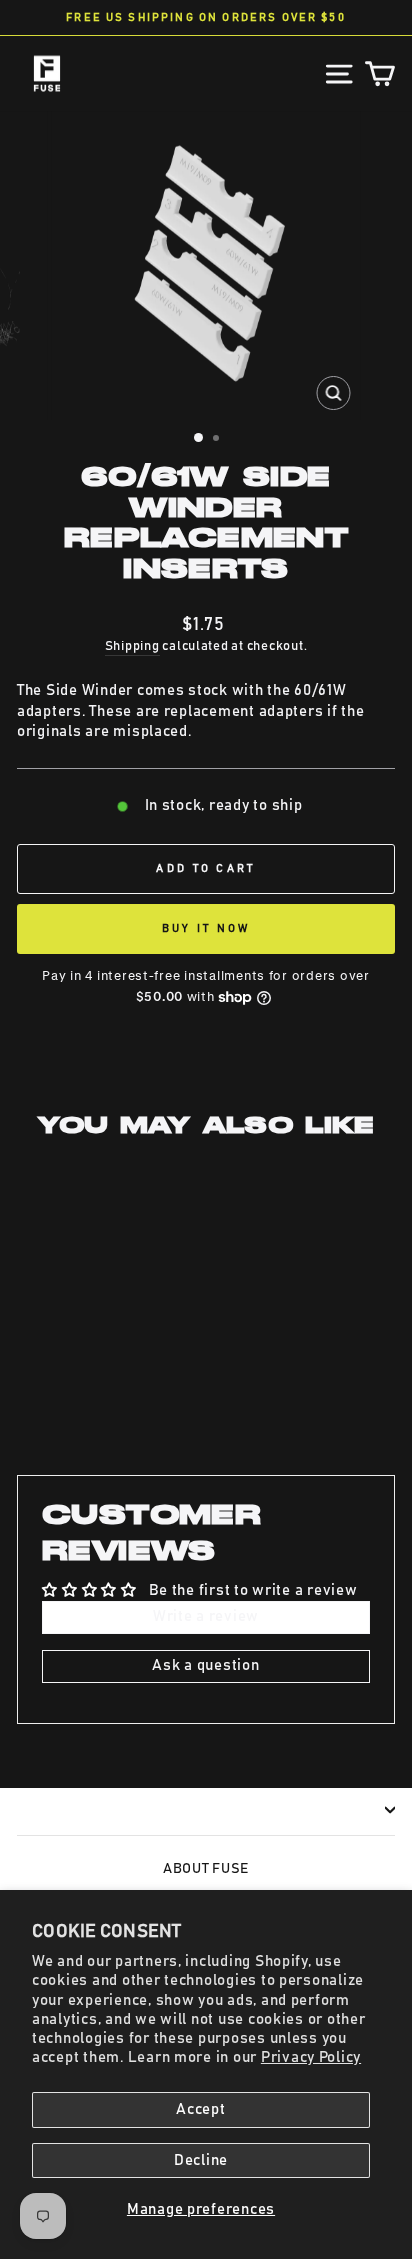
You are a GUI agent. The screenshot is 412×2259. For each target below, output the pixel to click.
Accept (200, 2109)
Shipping (132, 646)
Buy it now (206, 928)
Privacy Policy (311, 2057)
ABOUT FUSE (206, 1869)
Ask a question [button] (205, 1665)
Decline (201, 2160)
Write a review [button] (206, 1616)
